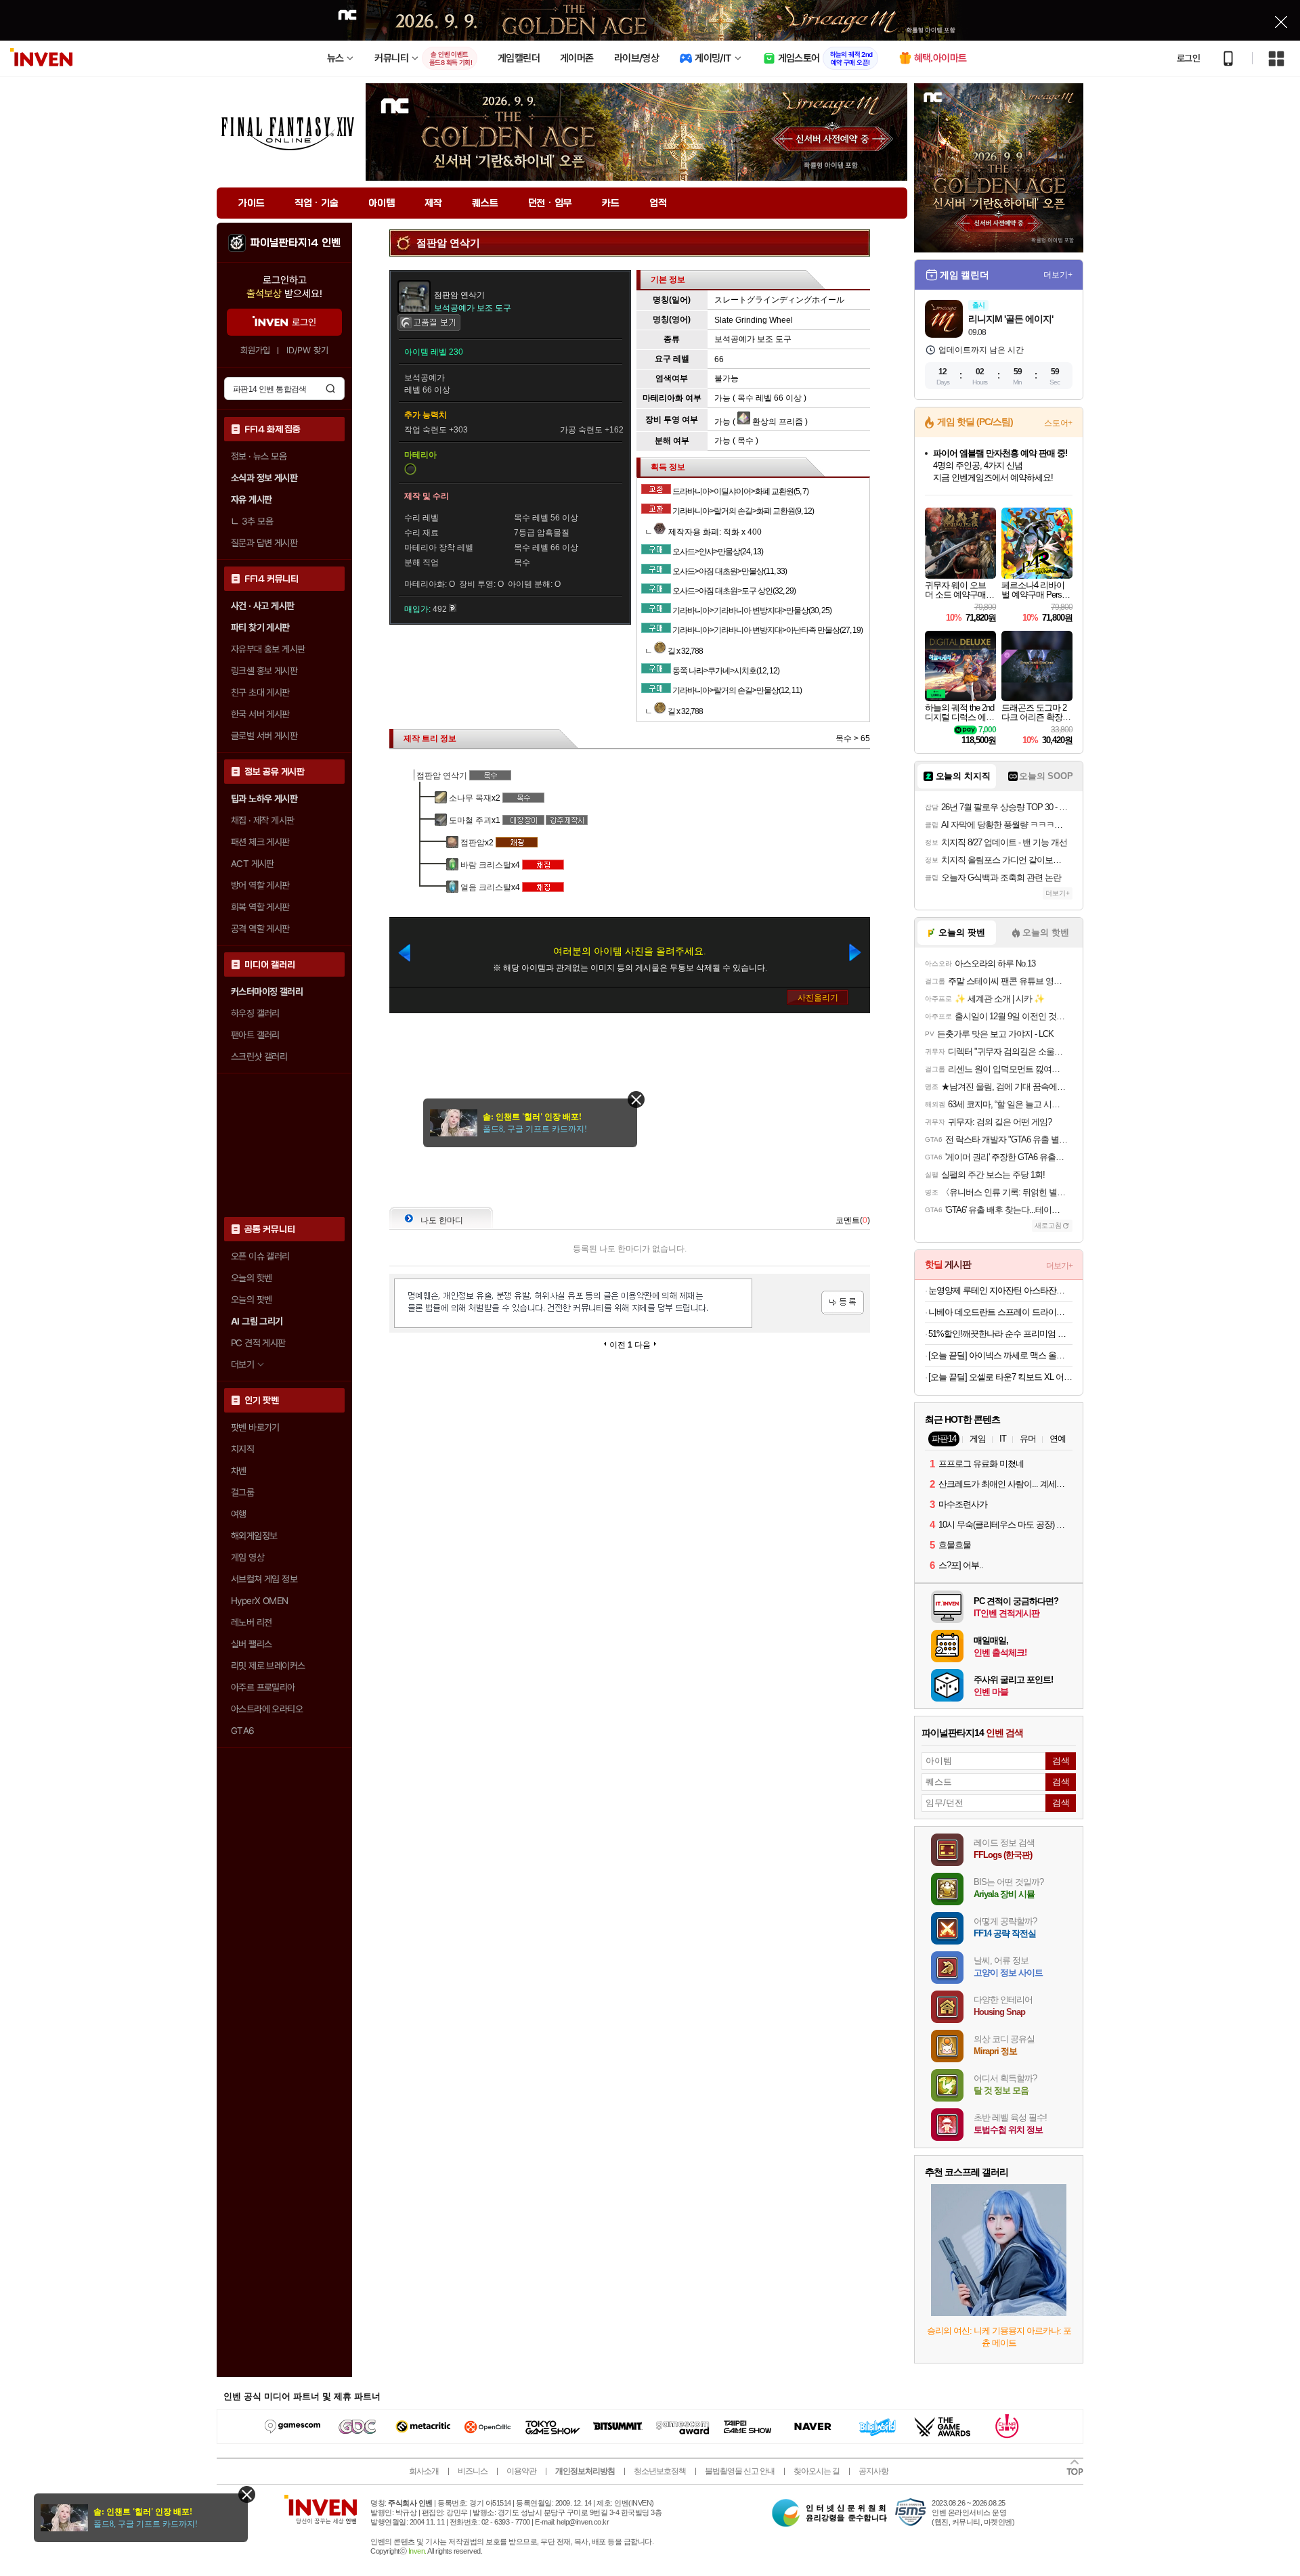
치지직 (242, 1449)
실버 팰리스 (251, 1644)
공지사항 (873, 2471)
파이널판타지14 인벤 (295, 243)
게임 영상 (247, 1557)
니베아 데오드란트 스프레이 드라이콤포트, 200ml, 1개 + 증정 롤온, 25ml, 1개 (1000, 1312)
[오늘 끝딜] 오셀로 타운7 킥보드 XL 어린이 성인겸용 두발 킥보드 (1000, 1377)
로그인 (1188, 58)
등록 (843, 1303)
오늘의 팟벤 (251, 1300)
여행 (239, 1514)
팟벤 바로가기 (255, 1427)
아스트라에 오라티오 (267, 1709)
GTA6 (243, 1731)
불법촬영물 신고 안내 (740, 2471)
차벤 (239, 1471)
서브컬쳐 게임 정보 (264, 1579)
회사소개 (424, 2471)
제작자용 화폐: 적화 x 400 (714, 532)
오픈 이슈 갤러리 (260, 1256)
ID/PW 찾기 (307, 350)
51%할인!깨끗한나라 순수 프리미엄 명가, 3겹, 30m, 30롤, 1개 (1000, 1334)
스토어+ (1058, 423)
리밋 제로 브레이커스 (268, 1666)
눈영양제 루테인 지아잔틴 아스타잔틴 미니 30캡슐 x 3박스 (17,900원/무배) (1000, 1290)
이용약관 (521, 2471)
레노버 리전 (251, 1622)
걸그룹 (242, 1492)
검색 (330, 388)
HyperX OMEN (259, 1601)
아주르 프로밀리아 (263, 1687)
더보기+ (1058, 275)
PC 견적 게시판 (258, 1343)
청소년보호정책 (660, 2471)
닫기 (247, 2494)
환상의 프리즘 (777, 422)
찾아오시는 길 (817, 2471)
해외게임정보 (254, 1536)
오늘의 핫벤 (251, 1278)
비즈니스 (473, 2471)
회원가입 (255, 350)
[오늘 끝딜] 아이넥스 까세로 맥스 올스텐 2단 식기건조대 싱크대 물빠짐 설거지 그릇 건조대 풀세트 (1000, 1355)
